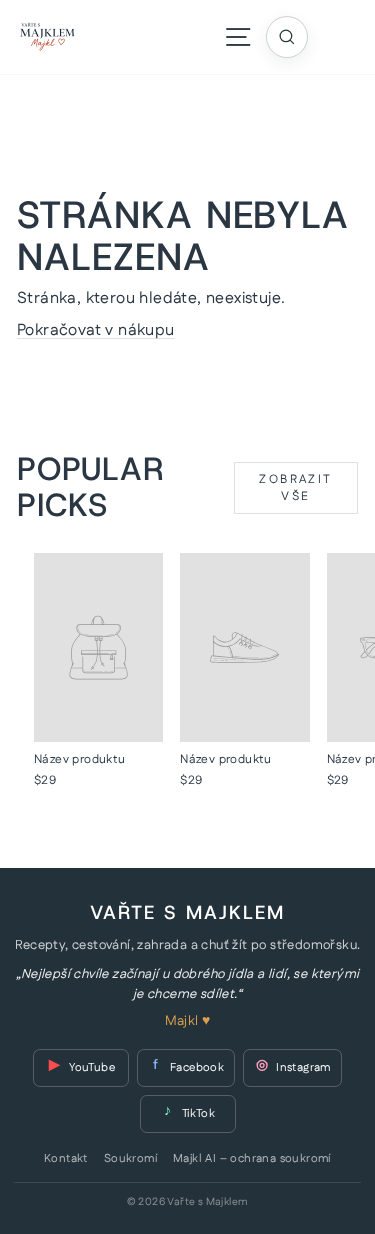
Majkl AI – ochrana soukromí (252, 1159)
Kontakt (66, 1159)
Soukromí (130, 1159)
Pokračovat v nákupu (96, 330)
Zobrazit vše (295, 488)
